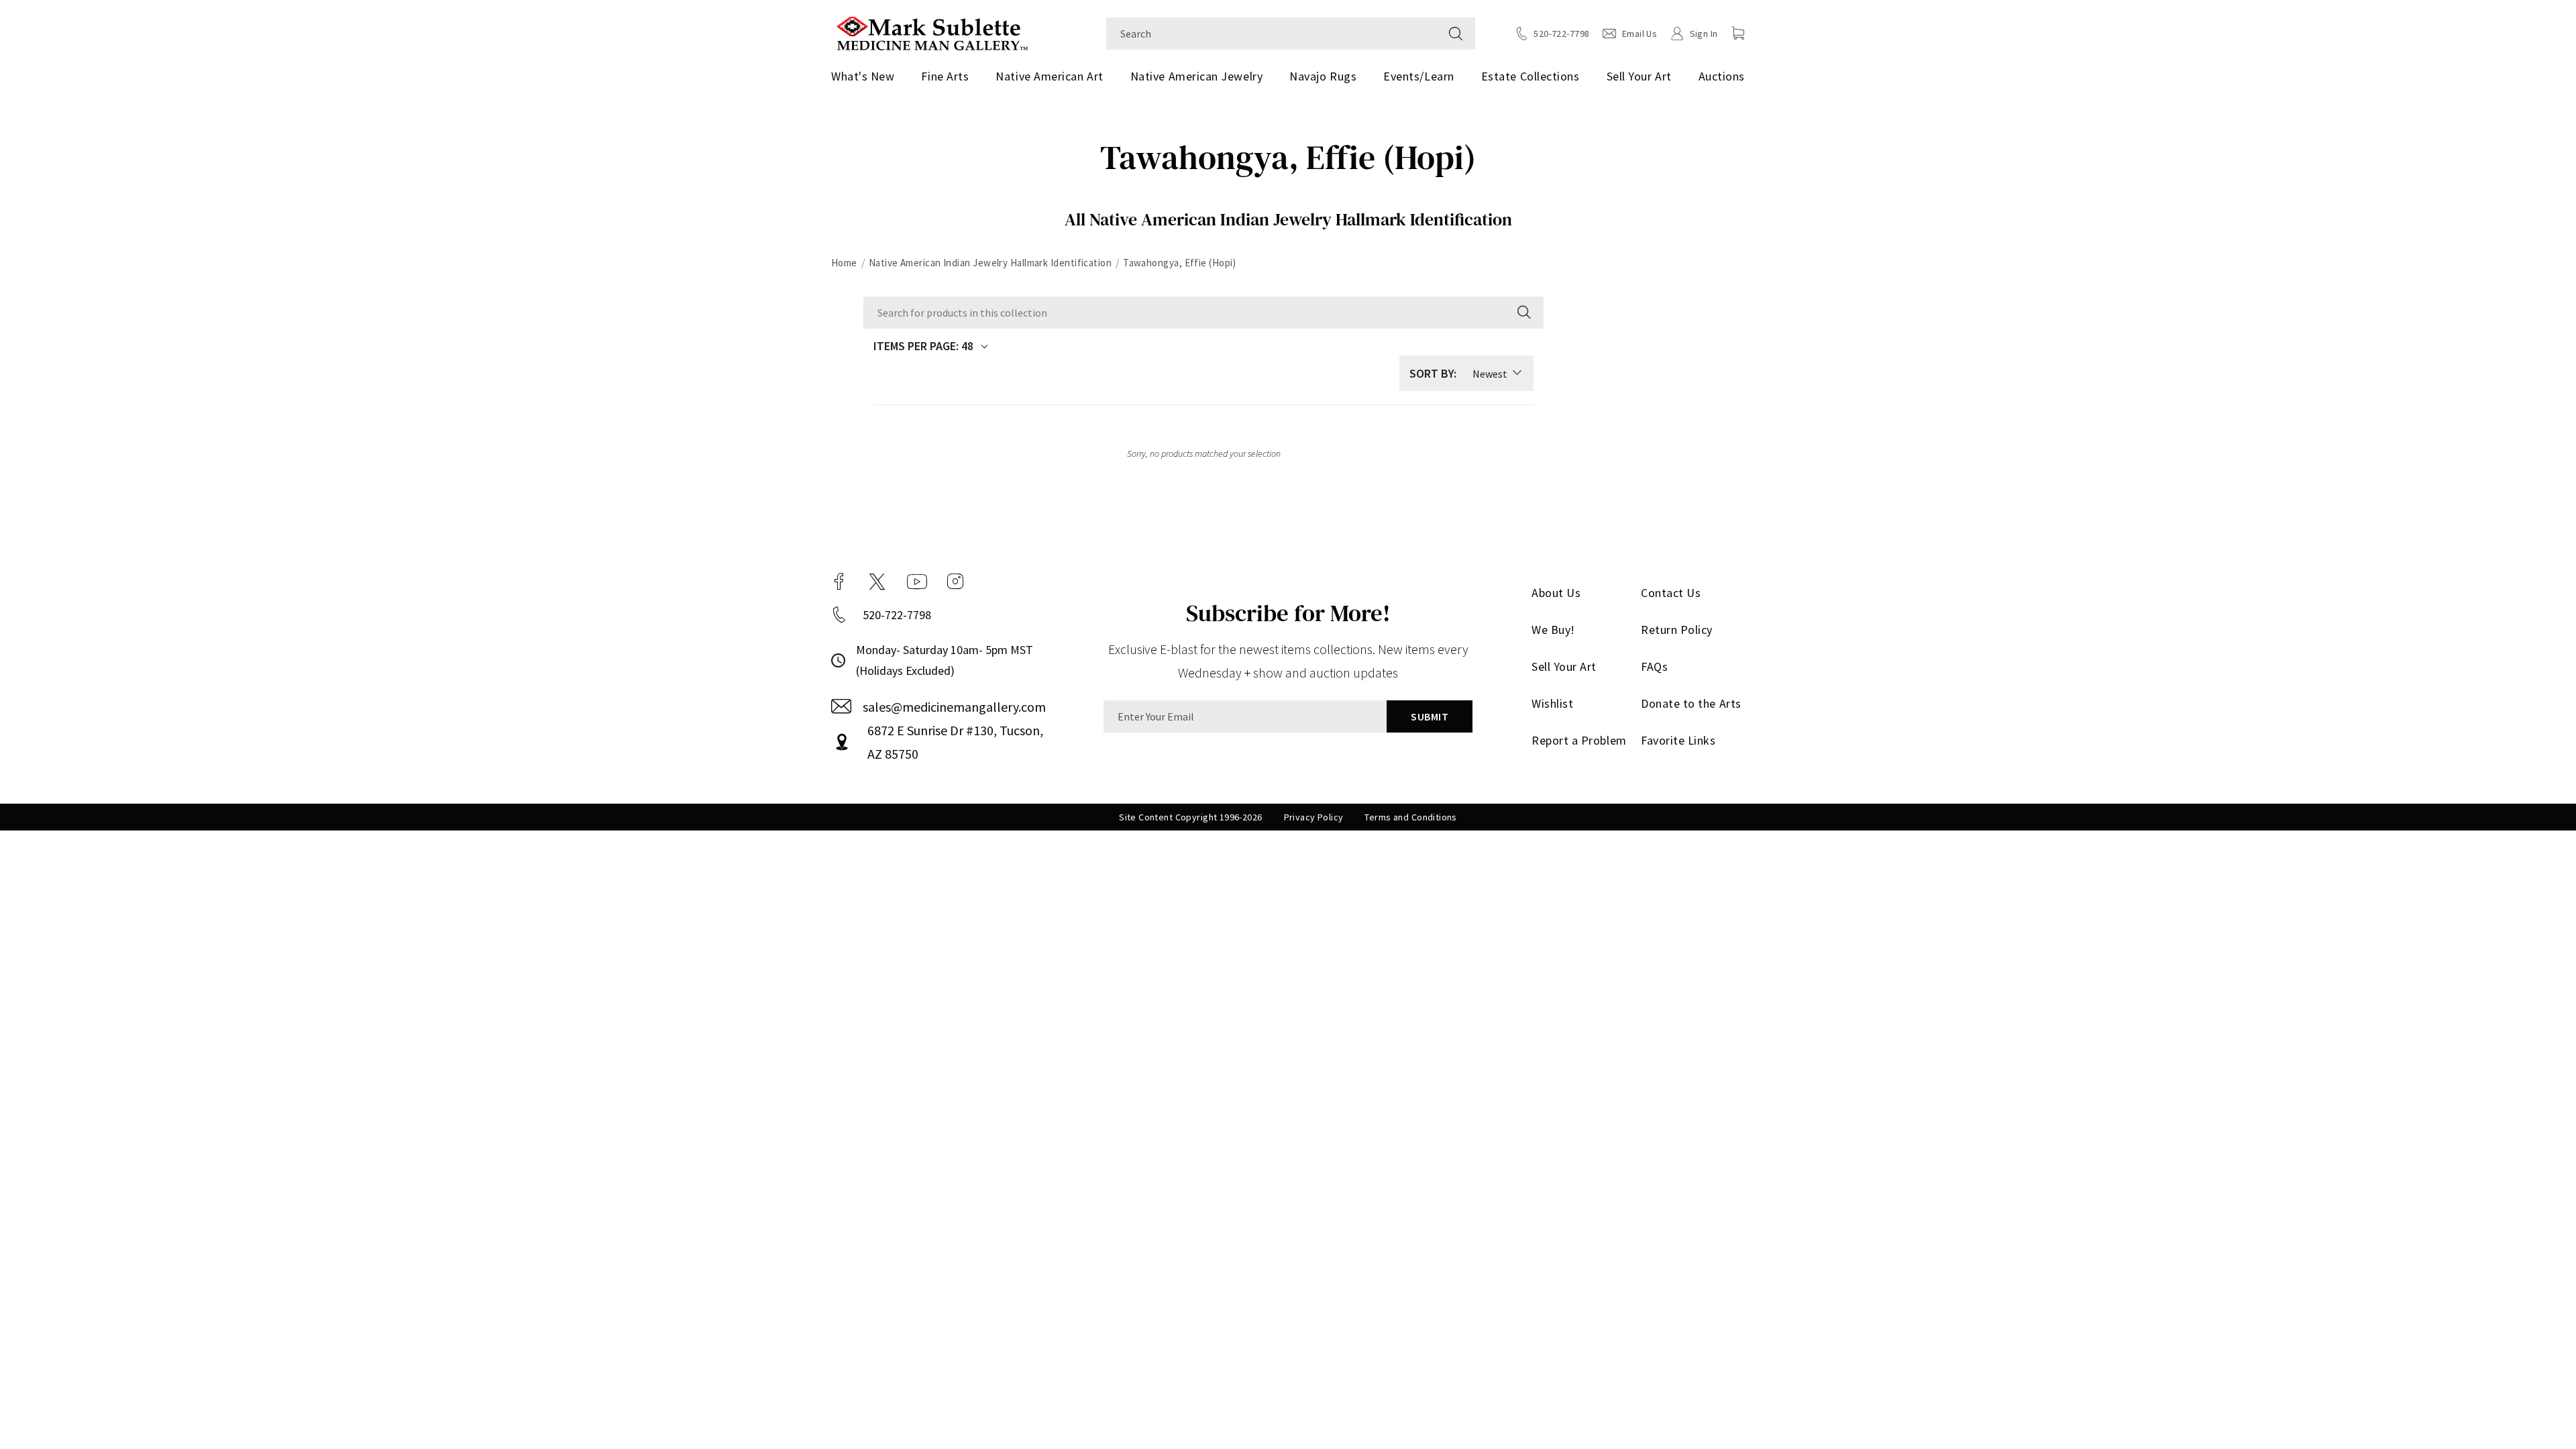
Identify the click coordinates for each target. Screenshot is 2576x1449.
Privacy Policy (1314, 817)
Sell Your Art (1639, 76)
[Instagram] (955, 582)
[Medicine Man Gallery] (932, 32)
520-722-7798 (897, 615)
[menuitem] (868, 76)
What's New (863, 76)
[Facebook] (839, 582)
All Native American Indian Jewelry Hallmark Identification (1288, 219)
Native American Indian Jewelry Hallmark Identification (990, 263)
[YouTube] (917, 582)
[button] (1738, 33)
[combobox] (1272, 34)
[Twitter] (877, 582)
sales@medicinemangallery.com (954, 707)
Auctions (1722, 76)
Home (844, 263)
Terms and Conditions (1410, 817)
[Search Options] (1523, 313)
